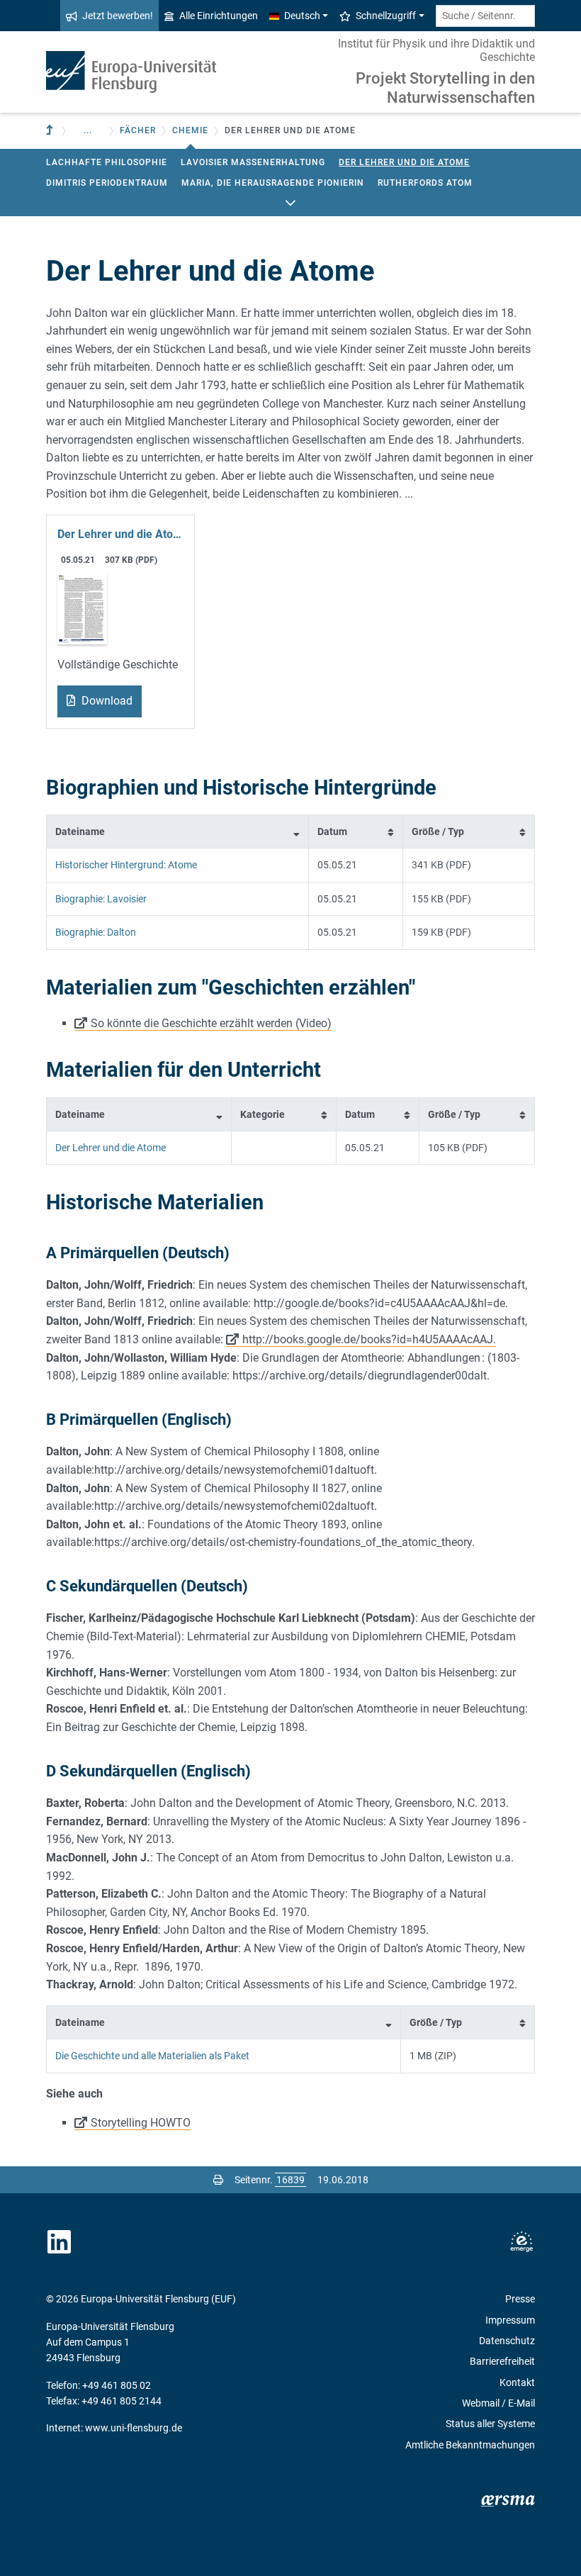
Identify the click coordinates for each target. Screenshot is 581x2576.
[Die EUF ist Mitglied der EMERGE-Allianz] (521, 2242)
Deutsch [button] (302, 16)
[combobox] (485, 16)
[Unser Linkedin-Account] (60, 2242)
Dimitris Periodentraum (107, 183)
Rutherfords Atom (425, 183)
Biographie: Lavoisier (101, 899)
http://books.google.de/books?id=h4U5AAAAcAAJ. (369, 1339)
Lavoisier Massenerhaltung (253, 162)
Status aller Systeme (490, 2424)
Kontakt (517, 2382)
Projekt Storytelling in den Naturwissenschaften (445, 88)
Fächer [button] (138, 130)
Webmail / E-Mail (498, 2403)
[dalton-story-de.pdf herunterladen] (82, 608)
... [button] (88, 130)
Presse (520, 2299)
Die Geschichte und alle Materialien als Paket (152, 2056)
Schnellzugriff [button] (386, 16)
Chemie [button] (190, 130)
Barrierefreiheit (502, 2361)
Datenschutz (507, 2341)
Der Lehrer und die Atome (404, 162)
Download (106, 701)
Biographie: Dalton (96, 932)
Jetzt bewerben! (118, 16)
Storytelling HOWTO (141, 2123)
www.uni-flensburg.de (134, 2428)
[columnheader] (178, 832)
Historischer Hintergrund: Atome (126, 865)
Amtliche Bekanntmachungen (470, 2445)
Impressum (510, 2320)
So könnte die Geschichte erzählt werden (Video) (211, 1023)
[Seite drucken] (218, 2180)
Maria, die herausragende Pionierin (273, 183)
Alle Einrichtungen (219, 16)
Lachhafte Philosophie (107, 162)
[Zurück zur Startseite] (131, 72)
